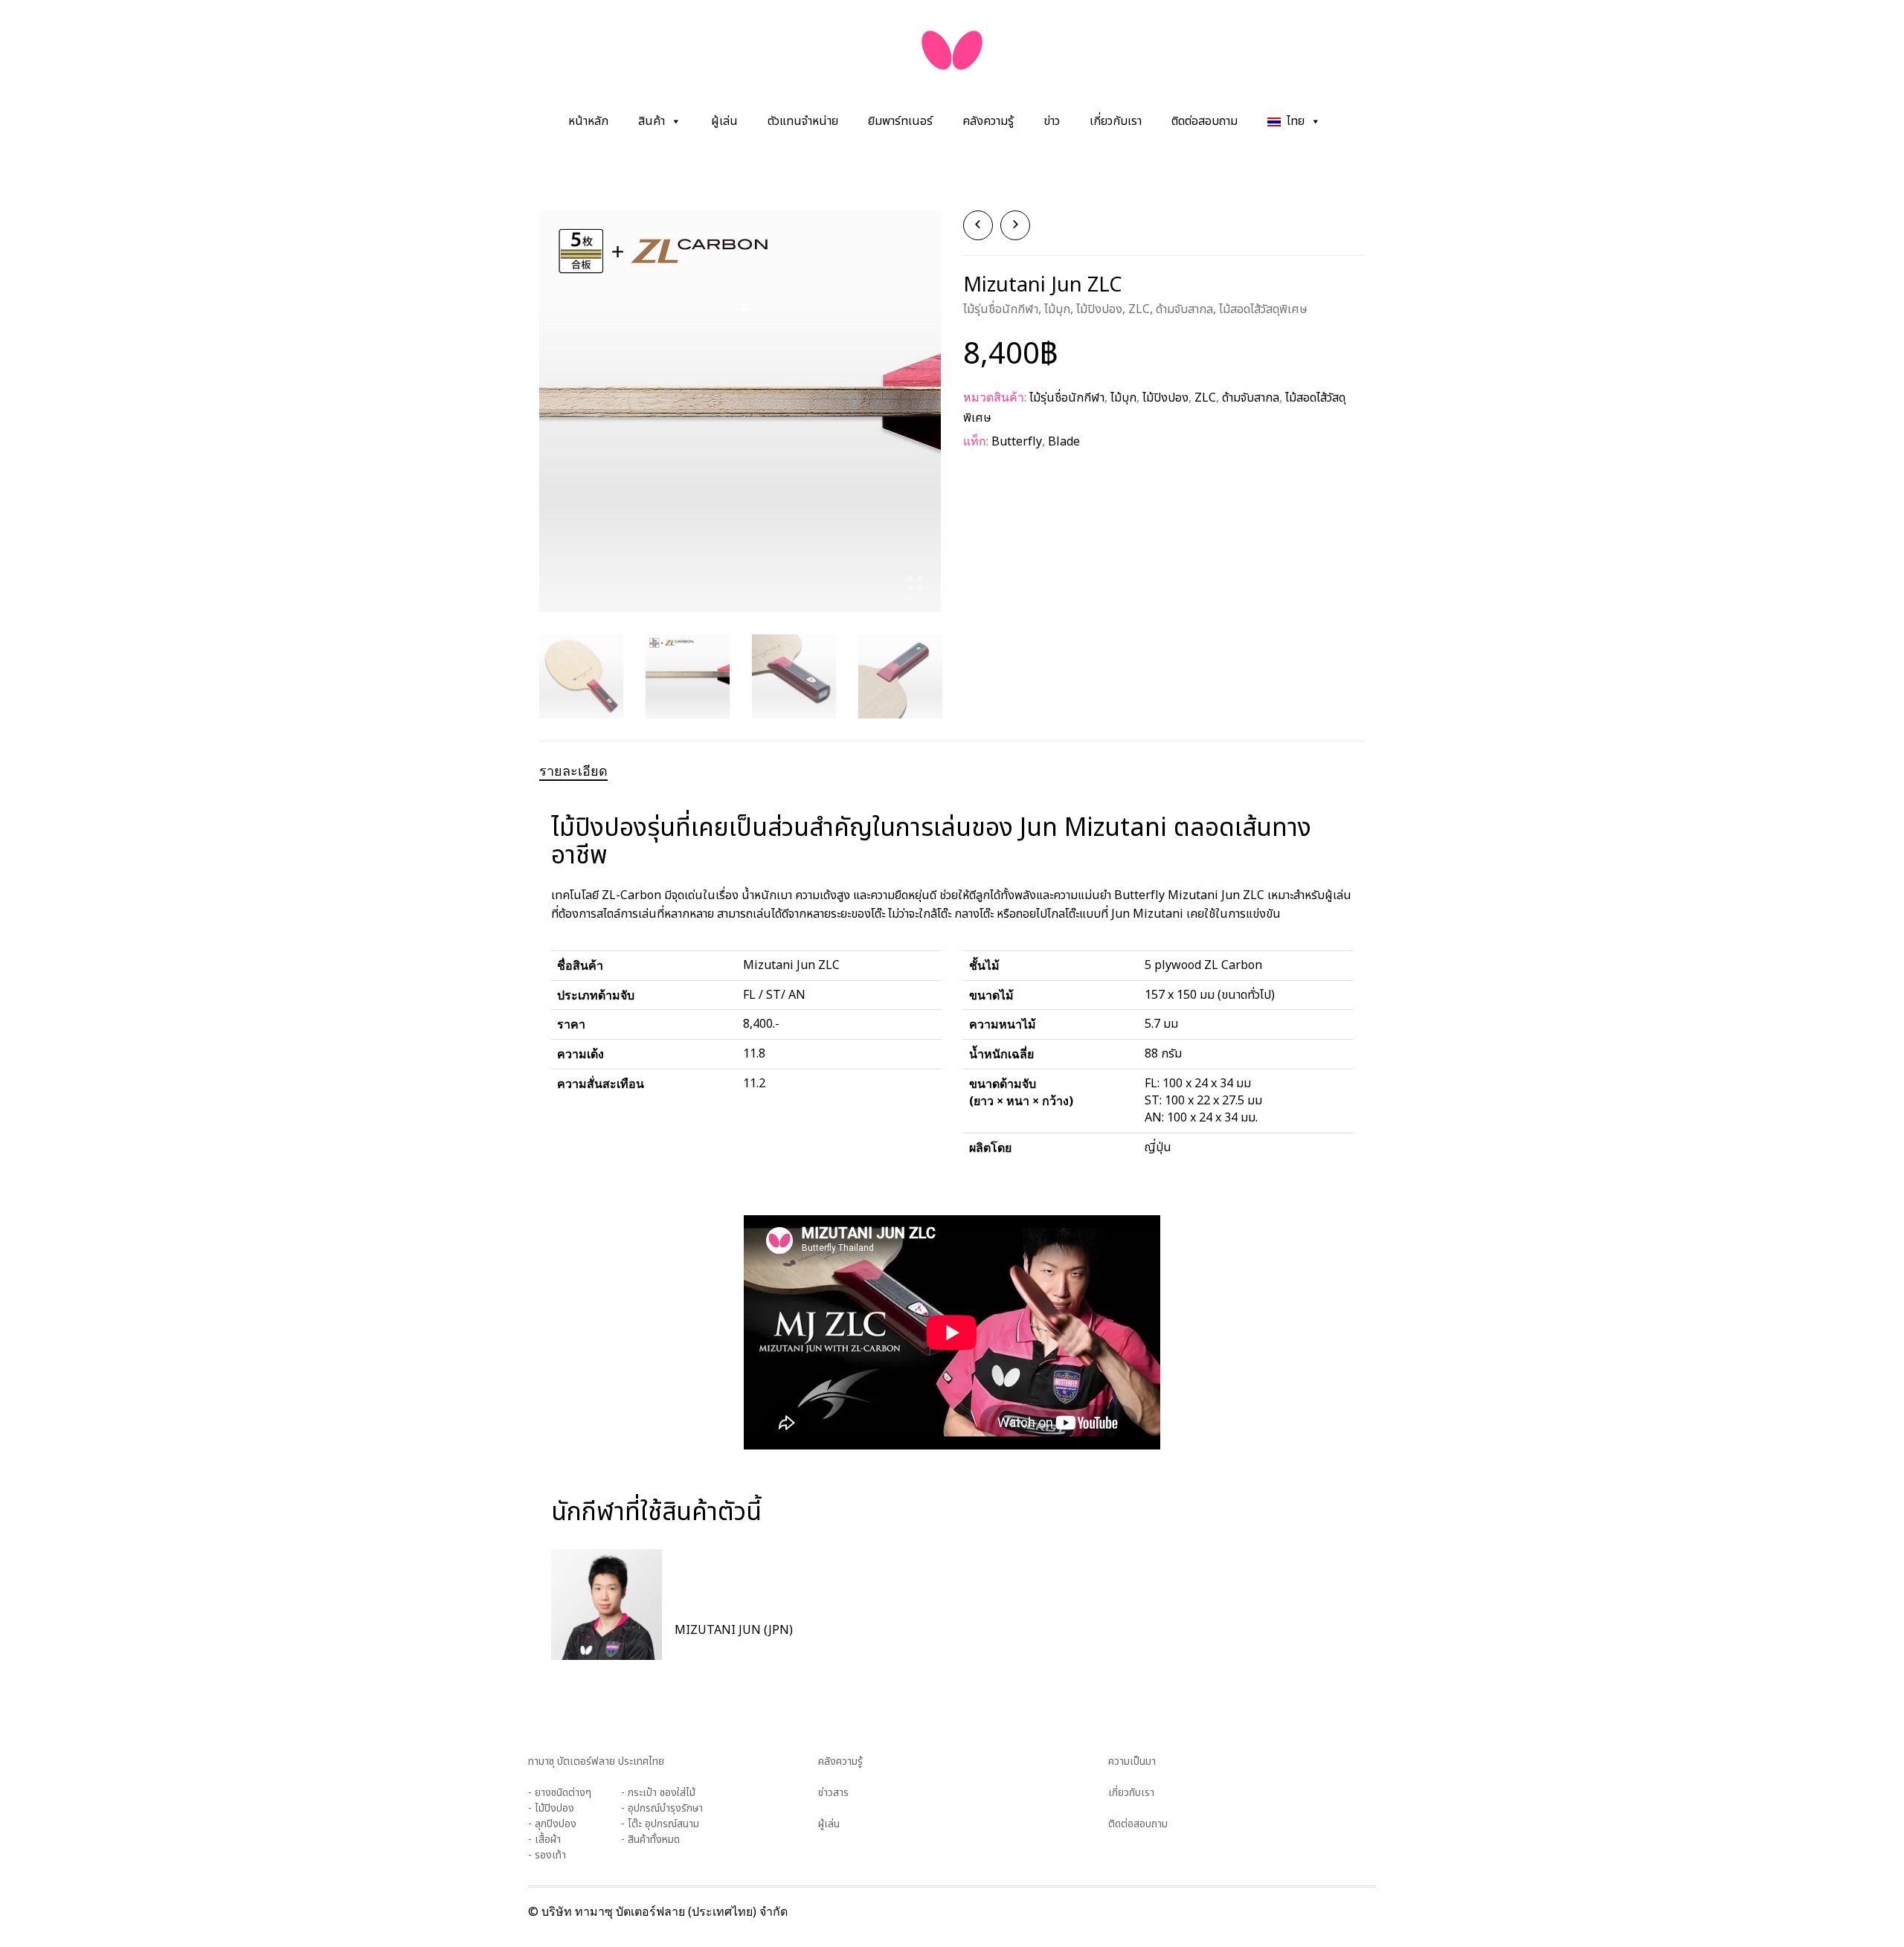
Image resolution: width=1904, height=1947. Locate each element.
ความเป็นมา (1132, 1761)
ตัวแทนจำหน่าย (803, 121)
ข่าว (1052, 121)
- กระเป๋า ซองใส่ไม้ (658, 1793)
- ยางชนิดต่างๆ (560, 1793)
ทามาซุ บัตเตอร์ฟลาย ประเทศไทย (596, 1761)
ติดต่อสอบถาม (1205, 121)
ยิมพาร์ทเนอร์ (900, 121)
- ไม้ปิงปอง (551, 1808)
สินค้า (652, 121)
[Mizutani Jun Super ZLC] (978, 225)
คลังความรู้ (988, 121)
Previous (547, 393)
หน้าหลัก (588, 121)
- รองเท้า (547, 1855)
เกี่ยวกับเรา (1116, 121)
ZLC (1139, 309)
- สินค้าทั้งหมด (650, 1840)
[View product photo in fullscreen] (915, 586)
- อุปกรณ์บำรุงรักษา (662, 1808)
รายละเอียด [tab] (573, 770)
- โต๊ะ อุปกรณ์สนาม (660, 1824)
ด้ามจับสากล (1184, 309)
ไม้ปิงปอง (1099, 309)
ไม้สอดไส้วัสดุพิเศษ (1263, 309)
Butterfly (1017, 442)
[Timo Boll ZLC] (1015, 225)
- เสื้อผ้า (544, 1840)
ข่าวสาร (833, 1793)
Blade (1064, 442)
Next (933, 393)
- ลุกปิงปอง (552, 1824)
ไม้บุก (1057, 309)
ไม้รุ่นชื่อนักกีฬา (1001, 309)
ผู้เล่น (724, 121)
